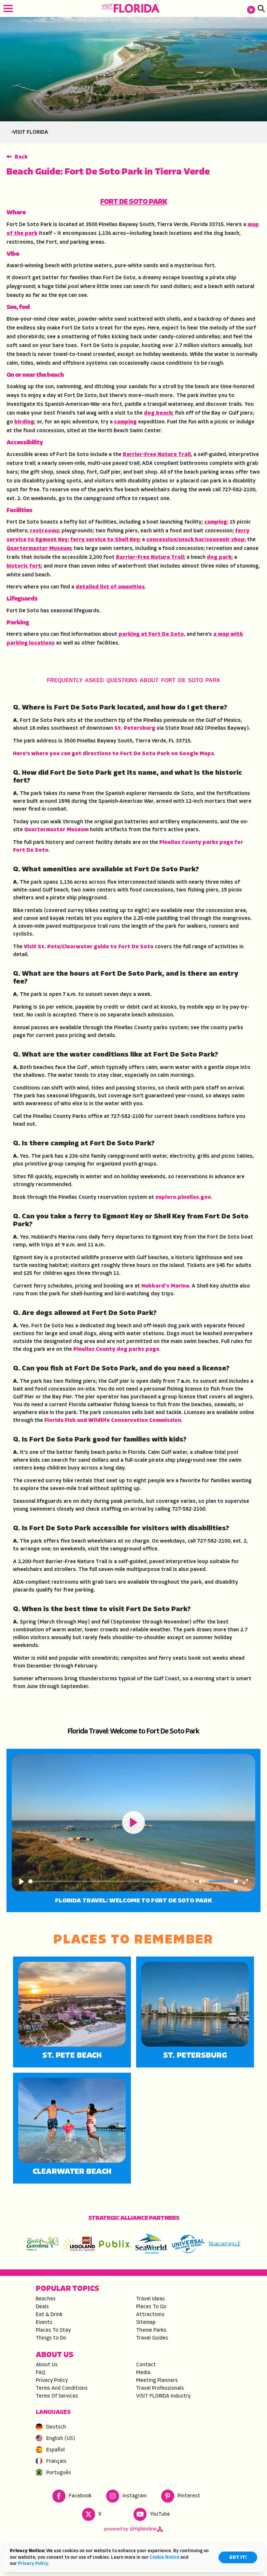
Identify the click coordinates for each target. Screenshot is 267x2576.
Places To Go (151, 2307)
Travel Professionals (160, 2388)
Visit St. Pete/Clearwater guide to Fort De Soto (89, 947)
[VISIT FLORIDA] (131, 8)
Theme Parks (151, 2330)
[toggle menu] (8, 8)
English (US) (61, 2439)
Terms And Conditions (62, 2388)
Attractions (150, 2315)
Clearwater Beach (72, 2172)
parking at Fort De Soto (151, 634)
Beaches (46, 2299)
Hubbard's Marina (165, 1286)
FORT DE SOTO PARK (134, 202)
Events (44, 2323)
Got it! (238, 2558)
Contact (146, 2365)
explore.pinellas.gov (183, 1197)
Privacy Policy (52, 2381)
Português (59, 2473)
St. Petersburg (135, 728)
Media (143, 2373)
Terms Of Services (57, 2396)
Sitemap (146, 2323)
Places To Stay (53, 2330)
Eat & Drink (49, 2315)
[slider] (105, 1881)
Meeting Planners (157, 2381)
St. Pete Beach (72, 2056)
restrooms (44, 531)
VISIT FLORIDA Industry (163, 2396)
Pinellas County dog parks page (116, 1349)
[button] (251, 8)
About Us (47, 2365)
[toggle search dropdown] (261, 8)
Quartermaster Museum (39, 549)
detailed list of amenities (110, 587)
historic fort (24, 566)
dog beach (158, 413)
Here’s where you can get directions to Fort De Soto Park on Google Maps (113, 754)
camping (125, 422)
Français (56, 2462)
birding (24, 422)
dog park (219, 557)
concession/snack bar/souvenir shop (195, 540)
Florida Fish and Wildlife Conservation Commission (113, 1421)
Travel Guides (152, 2338)
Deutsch (56, 2427)
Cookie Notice (164, 2558)
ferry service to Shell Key (105, 540)
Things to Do (51, 2338)
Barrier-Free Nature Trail (157, 455)
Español (56, 2450)
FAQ (41, 2373)
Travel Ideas (150, 2299)
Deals (42, 2307)
